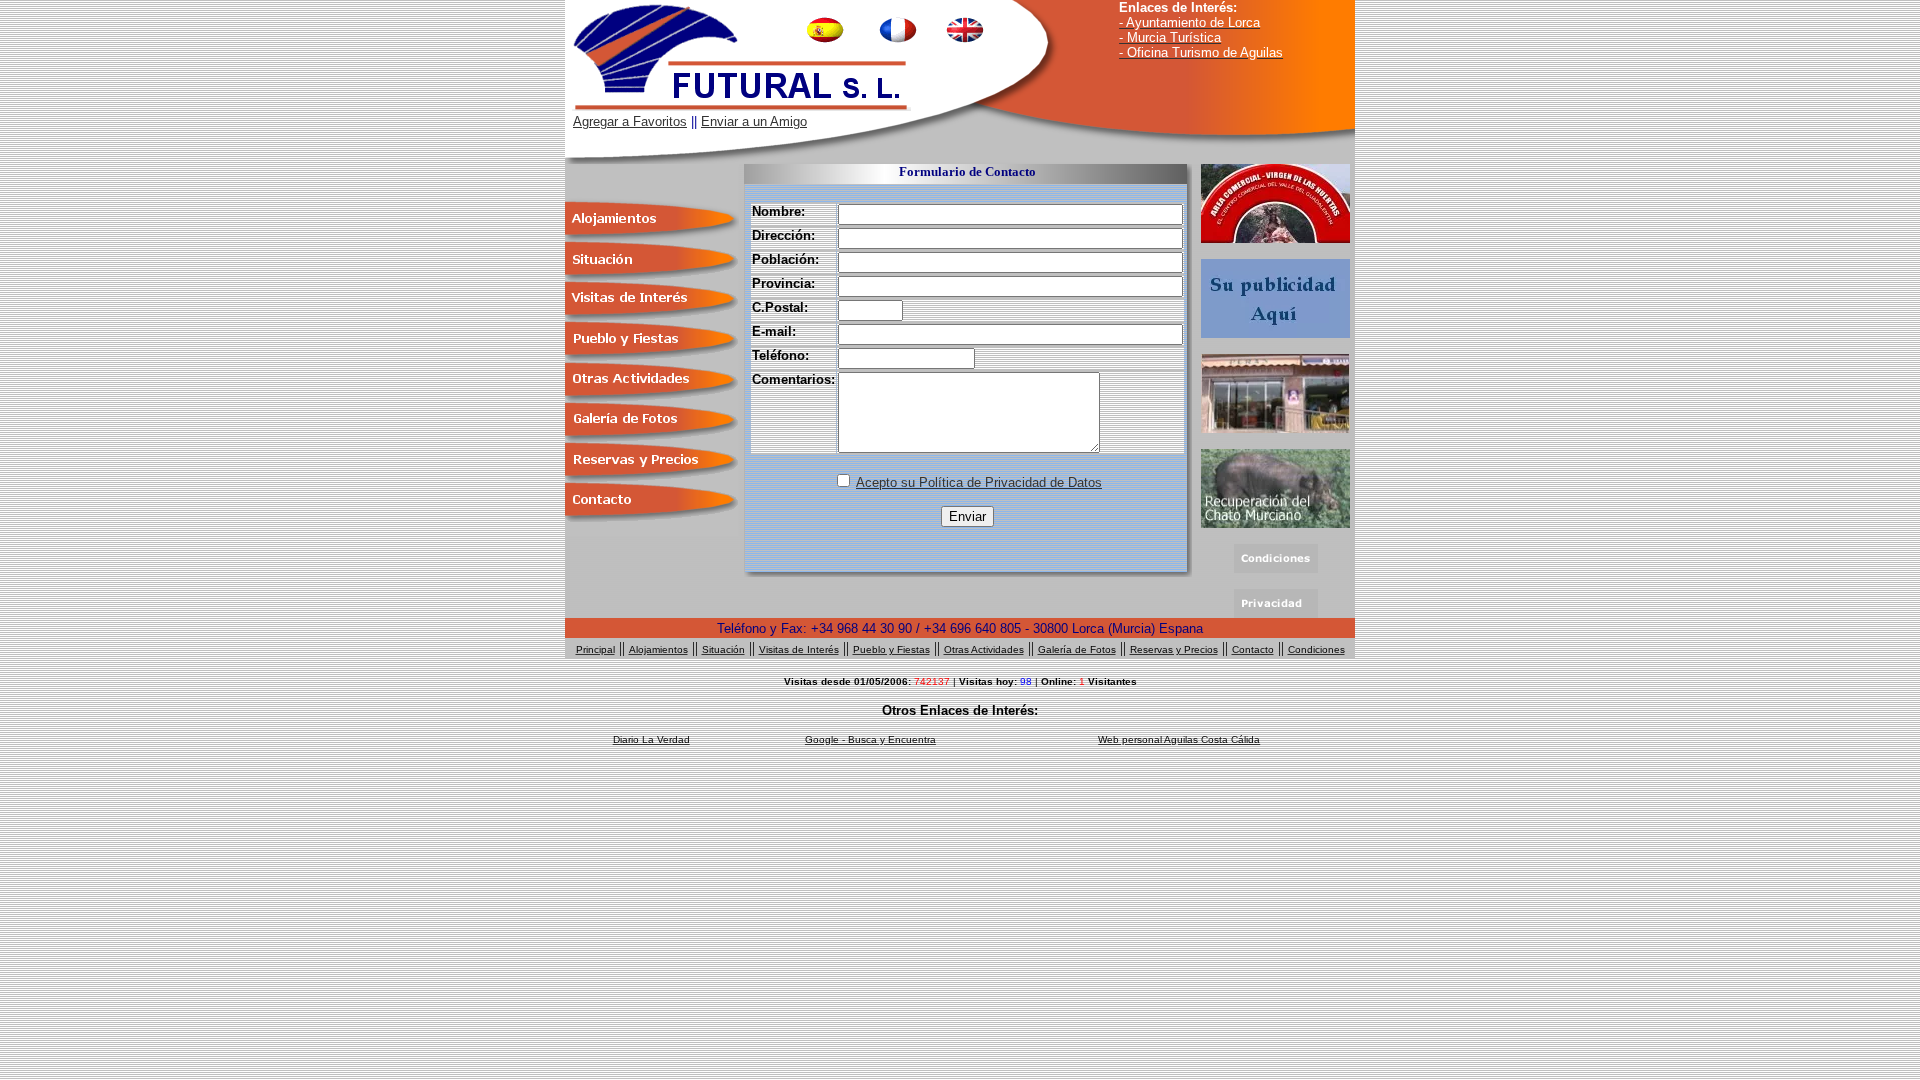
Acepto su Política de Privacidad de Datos (979, 482)
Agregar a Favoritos (630, 121)
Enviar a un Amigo (754, 121)
